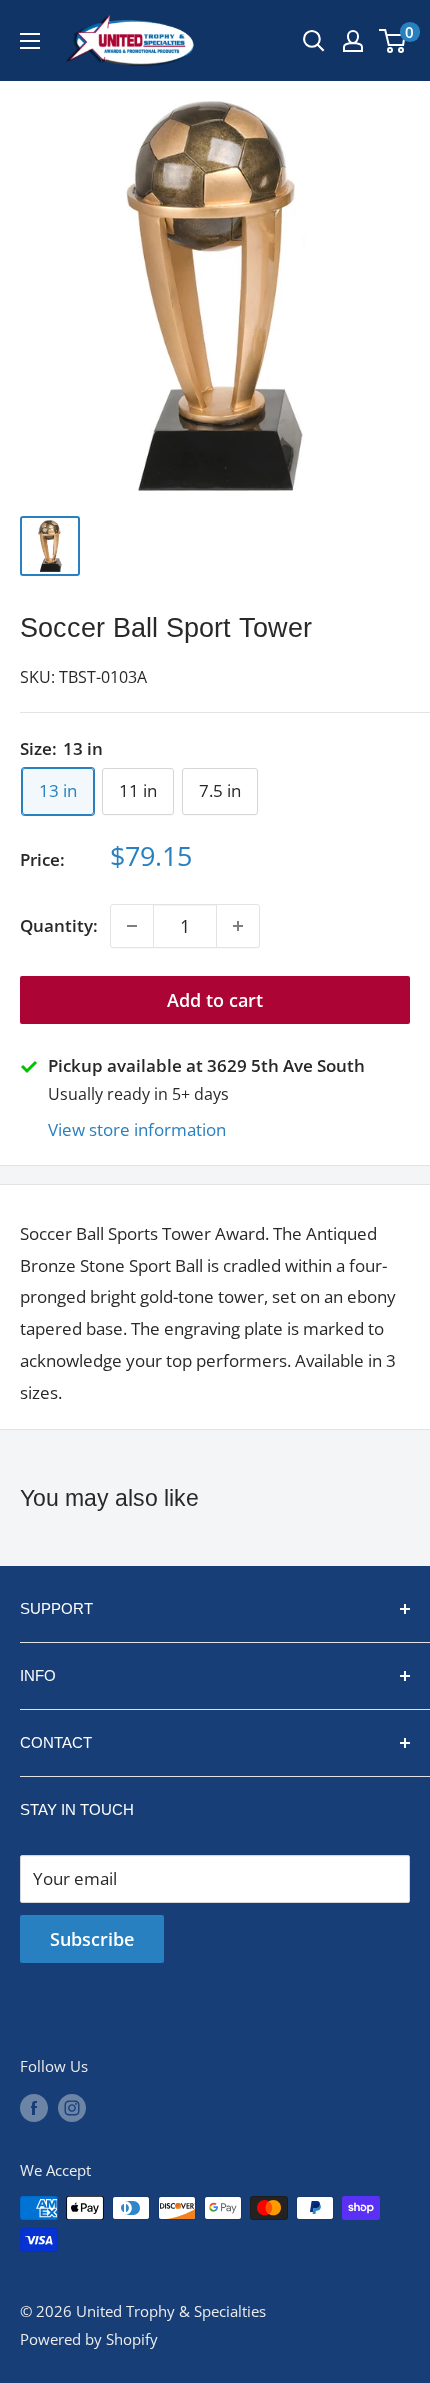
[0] (393, 41)
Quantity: (59, 925)
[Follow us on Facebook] (34, 2107)
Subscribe (92, 1939)
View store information (137, 1129)
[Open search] (314, 41)
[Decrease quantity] (132, 926)
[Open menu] (30, 41)
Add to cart (215, 1000)
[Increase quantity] (238, 926)
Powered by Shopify (89, 2339)
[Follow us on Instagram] (72, 2107)
